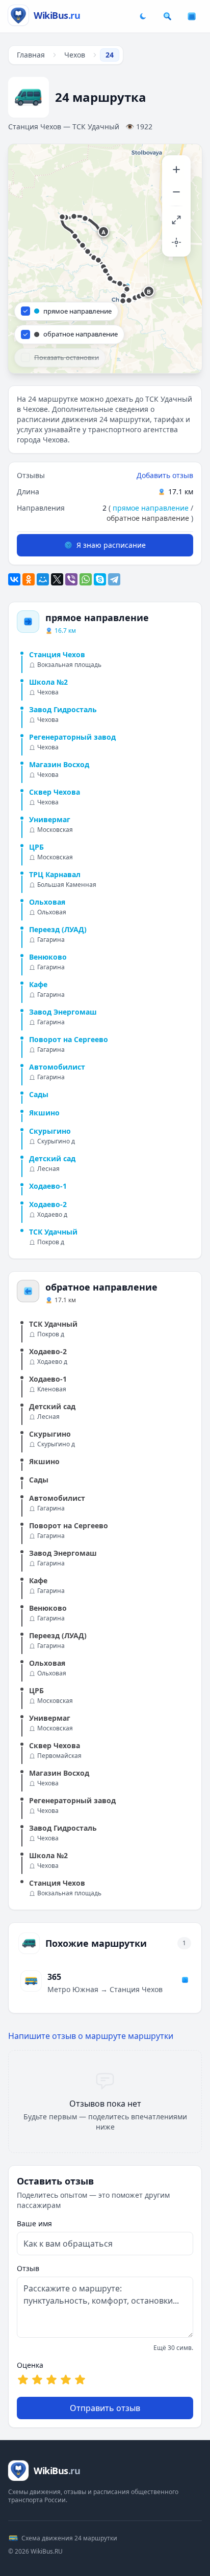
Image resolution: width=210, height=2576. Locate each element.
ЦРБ (36, 847)
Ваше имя (34, 2223)
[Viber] (71, 579)
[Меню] (192, 16)
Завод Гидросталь (63, 709)
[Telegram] (114, 579)
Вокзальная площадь (69, 665)
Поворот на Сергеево (69, 1039)
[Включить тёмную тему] (143, 16)
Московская (55, 830)
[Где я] (176, 242)
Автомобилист (57, 1067)
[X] (57, 579)
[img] (105, 259)
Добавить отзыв (165, 475)
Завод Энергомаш (63, 1012)
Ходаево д (52, 1215)
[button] (104, 232)
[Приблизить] (176, 170)
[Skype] (100, 579)
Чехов (75, 55)
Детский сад (52, 1158)
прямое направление (151, 508)
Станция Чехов (57, 654)
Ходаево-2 (48, 1204)
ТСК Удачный (53, 1232)
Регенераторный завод (72, 737)
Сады (39, 1094)
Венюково (48, 957)
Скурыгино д (56, 1141)
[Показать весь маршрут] (176, 220)
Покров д (51, 1242)
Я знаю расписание (111, 545)
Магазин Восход (59, 764)
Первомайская (59, 1756)
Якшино (44, 1113)
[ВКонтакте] (14, 579)
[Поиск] (167, 16)
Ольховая (47, 902)
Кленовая (52, 1389)
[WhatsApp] (86, 579)
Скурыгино (50, 1131)
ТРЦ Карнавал (55, 874)
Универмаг (50, 819)
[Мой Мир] (43, 579)
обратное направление (148, 518)
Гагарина (51, 940)
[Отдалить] (176, 192)
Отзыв (28, 2268)
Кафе (38, 984)
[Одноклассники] (29, 579)
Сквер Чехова (55, 792)
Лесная (48, 1169)
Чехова (48, 692)
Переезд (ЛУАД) (58, 929)
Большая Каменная (67, 885)
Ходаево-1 (48, 1186)
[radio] (23, 2379)
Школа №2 (48, 682)
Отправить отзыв (105, 2408)
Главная (31, 55)
